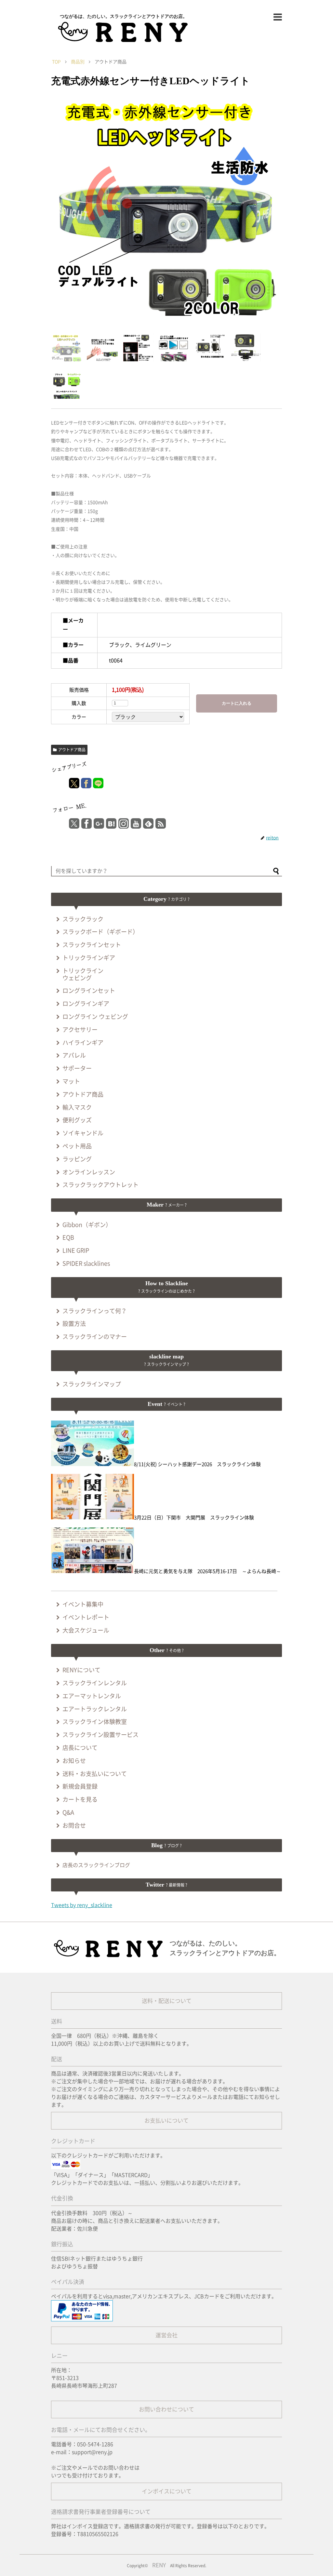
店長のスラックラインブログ (96, 1865)
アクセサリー (80, 1030)
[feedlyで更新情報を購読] (148, 823)
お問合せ (74, 1825)
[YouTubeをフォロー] (136, 823)
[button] (276, 872)
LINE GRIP (76, 1250)
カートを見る (80, 1799)
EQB (68, 1237)
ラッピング (77, 1159)
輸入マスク (77, 1107)
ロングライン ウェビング (95, 1017)
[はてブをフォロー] (111, 823)
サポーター (77, 1068)
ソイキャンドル (83, 1133)
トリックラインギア (89, 958)
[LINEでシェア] (98, 783)
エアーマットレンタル (92, 1696)
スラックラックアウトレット (100, 1185)
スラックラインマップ (92, 1384)
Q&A (68, 1812)
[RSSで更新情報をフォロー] (161, 823)
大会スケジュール (86, 1630)
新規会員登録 (80, 1786)
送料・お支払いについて (95, 1774)
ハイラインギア (83, 1043)
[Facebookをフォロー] (87, 823)
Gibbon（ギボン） (87, 1225)
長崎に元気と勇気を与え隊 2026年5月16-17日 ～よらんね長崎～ (207, 1571)
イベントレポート (86, 1617)
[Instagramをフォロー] (124, 823)
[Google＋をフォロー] (99, 823)
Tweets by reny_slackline (82, 1905)
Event (166, 1404)
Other (167, 1650)
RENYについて (81, 1670)
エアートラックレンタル (95, 1709)
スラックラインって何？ (95, 1311)
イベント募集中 (83, 1604)
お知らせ (74, 1761)
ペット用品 (77, 1146)
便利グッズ (77, 1120)
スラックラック (83, 919)
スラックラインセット (92, 945)
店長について (80, 1748)
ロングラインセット (89, 991)
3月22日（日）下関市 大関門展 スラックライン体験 (194, 1518)
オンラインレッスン (89, 1172)
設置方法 (74, 1324)
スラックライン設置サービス (100, 1735)
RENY (159, 2565)
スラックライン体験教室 (95, 1722)
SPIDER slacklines (86, 1263)
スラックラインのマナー (95, 1337)
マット (71, 1081)
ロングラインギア (86, 1004)
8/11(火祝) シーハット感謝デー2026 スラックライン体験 (197, 1464)
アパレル (74, 1055)
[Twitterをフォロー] (74, 823)
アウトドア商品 (72, 750)
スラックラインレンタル (95, 1683)
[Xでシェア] (74, 783)
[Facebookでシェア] (86, 783)
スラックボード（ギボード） (100, 932)
